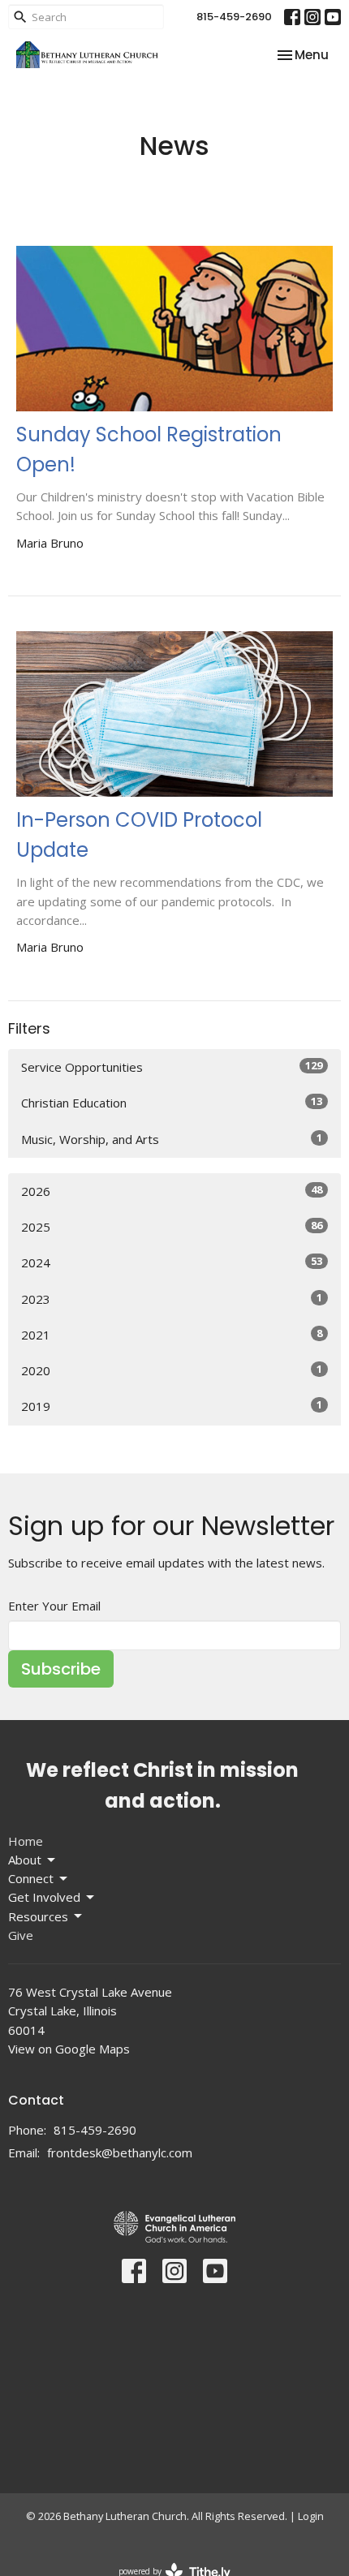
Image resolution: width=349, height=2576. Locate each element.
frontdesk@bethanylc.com (120, 2152)
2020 (172, 1370)
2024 (172, 1262)
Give (21, 1935)
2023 (172, 1299)
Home (26, 1841)
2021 (172, 1334)
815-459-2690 (234, 17)
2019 (172, 1406)
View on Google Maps (69, 2049)
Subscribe (61, 1669)
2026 (172, 1191)
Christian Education (172, 1102)
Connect (31, 1878)
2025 (172, 1226)
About (25, 1860)
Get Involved (44, 1897)
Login (311, 2516)
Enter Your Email (54, 1606)
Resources (38, 1916)
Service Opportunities (172, 1067)
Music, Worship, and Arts (172, 1139)
